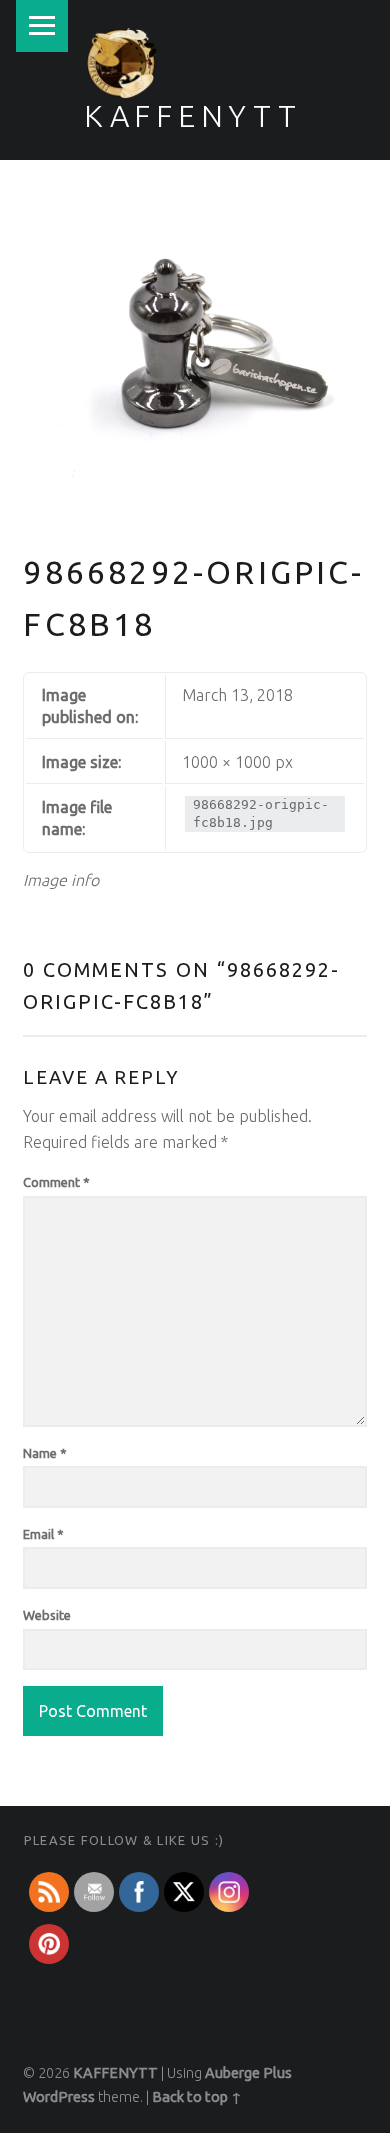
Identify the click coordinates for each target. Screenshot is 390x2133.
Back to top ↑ (197, 2097)
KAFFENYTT (193, 116)
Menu (42, 26)
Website (47, 1615)
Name (45, 1453)
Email (43, 1534)
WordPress (59, 2097)
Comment (56, 1182)
